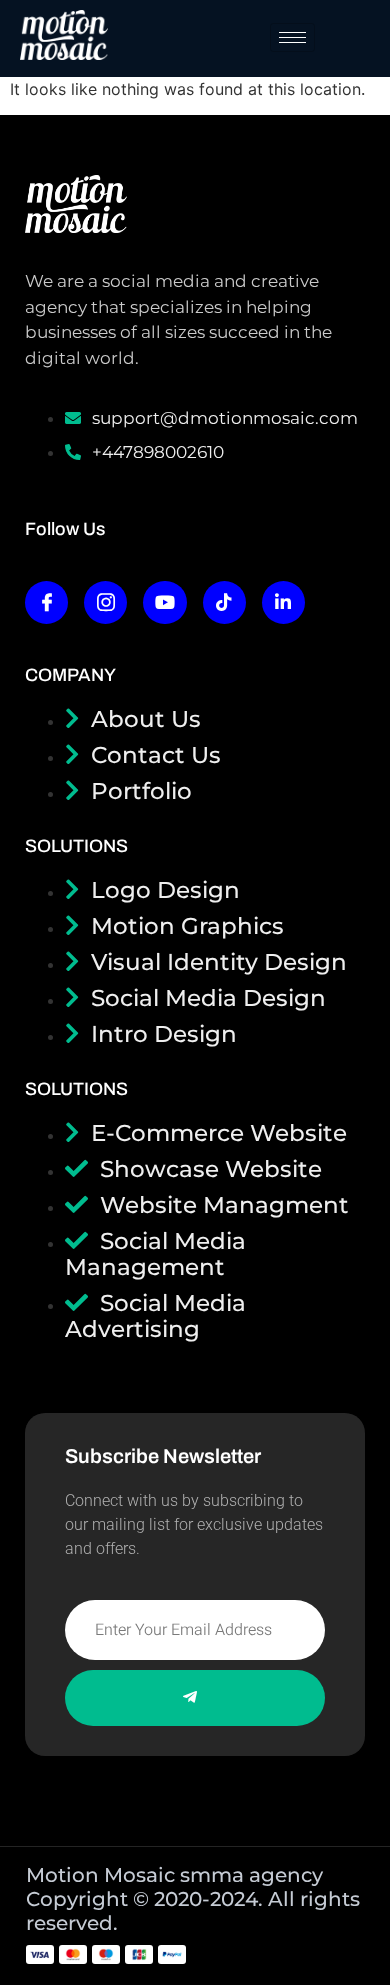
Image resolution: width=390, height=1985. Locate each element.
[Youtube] (164, 602)
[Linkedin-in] (283, 602)
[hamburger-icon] (292, 37)
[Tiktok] (224, 602)
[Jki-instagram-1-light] (105, 602)
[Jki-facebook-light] (46, 602)
